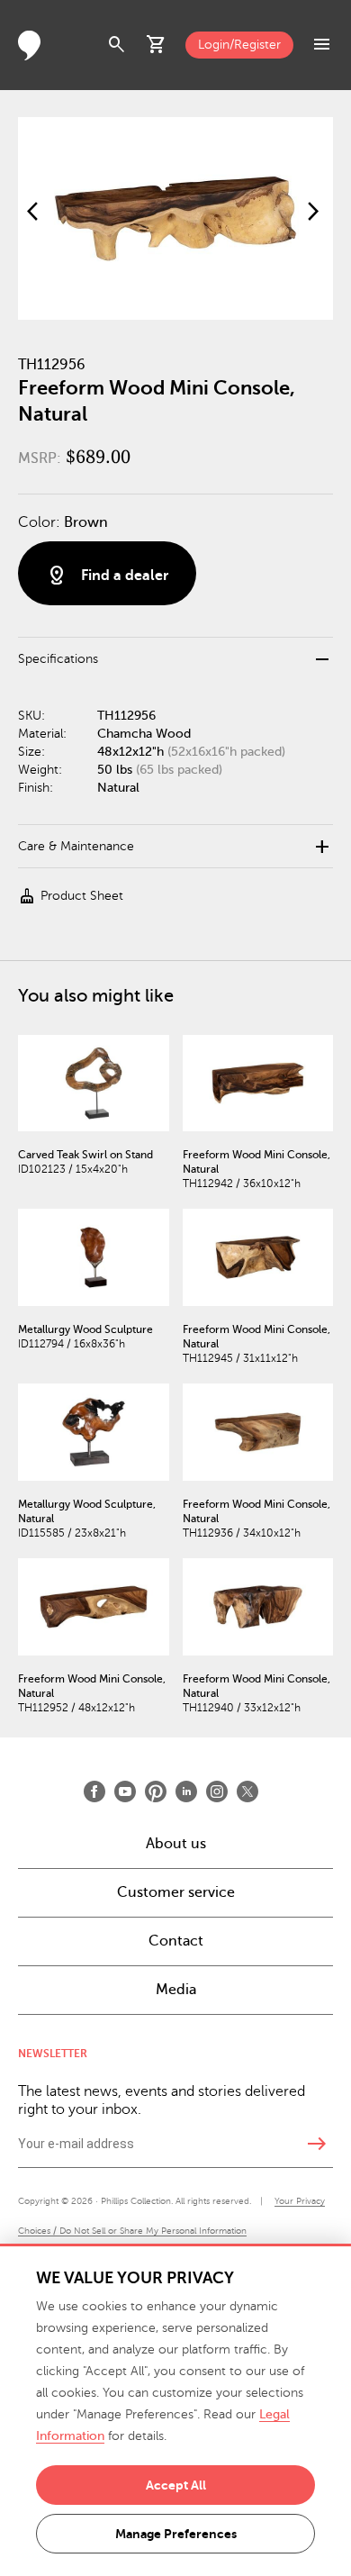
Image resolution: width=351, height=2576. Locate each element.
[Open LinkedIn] (186, 1791)
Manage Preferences (176, 2534)
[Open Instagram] (217, 1791)
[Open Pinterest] (156, 1791)
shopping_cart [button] (157, 45)
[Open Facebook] (94, 1791)
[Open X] (247, 1791)
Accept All (176, 2485)
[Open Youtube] (125, 1791)
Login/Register (239, 45)
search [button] (117, 45)
